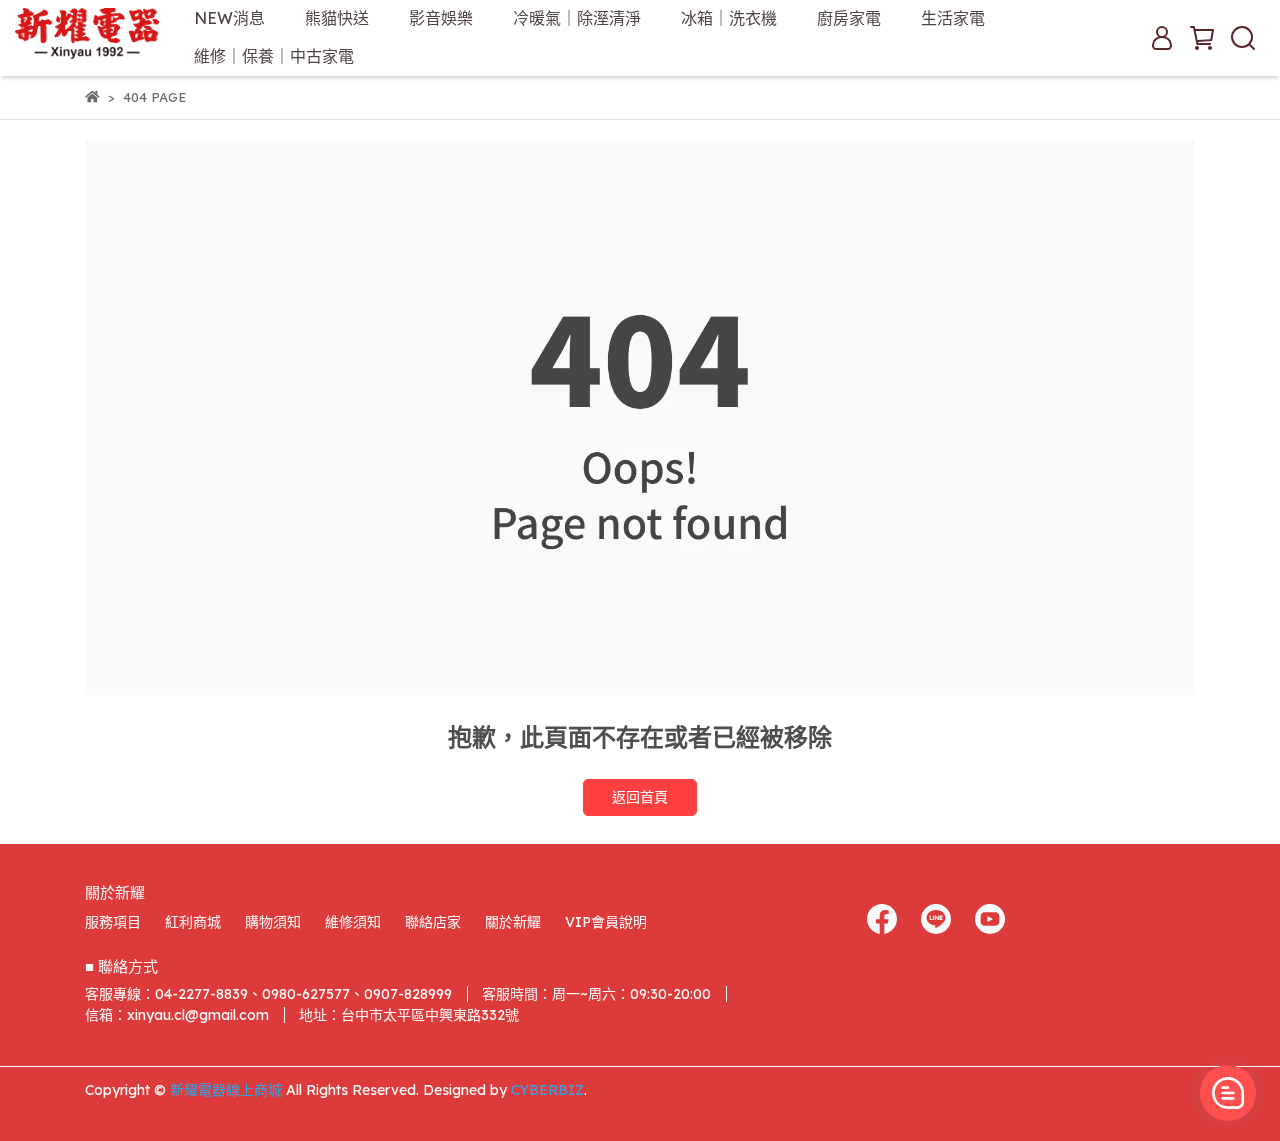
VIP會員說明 (606, 922)
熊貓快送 (337, 18)
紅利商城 (193, 922)
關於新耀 (513, 922)
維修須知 (353, 922)
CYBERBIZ (547, 1090)
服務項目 (113, 922)
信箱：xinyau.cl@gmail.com (177, 1015)
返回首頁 (640, 797)
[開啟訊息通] (1228, 1093)
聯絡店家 (433, 922)
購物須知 (273, 922)
